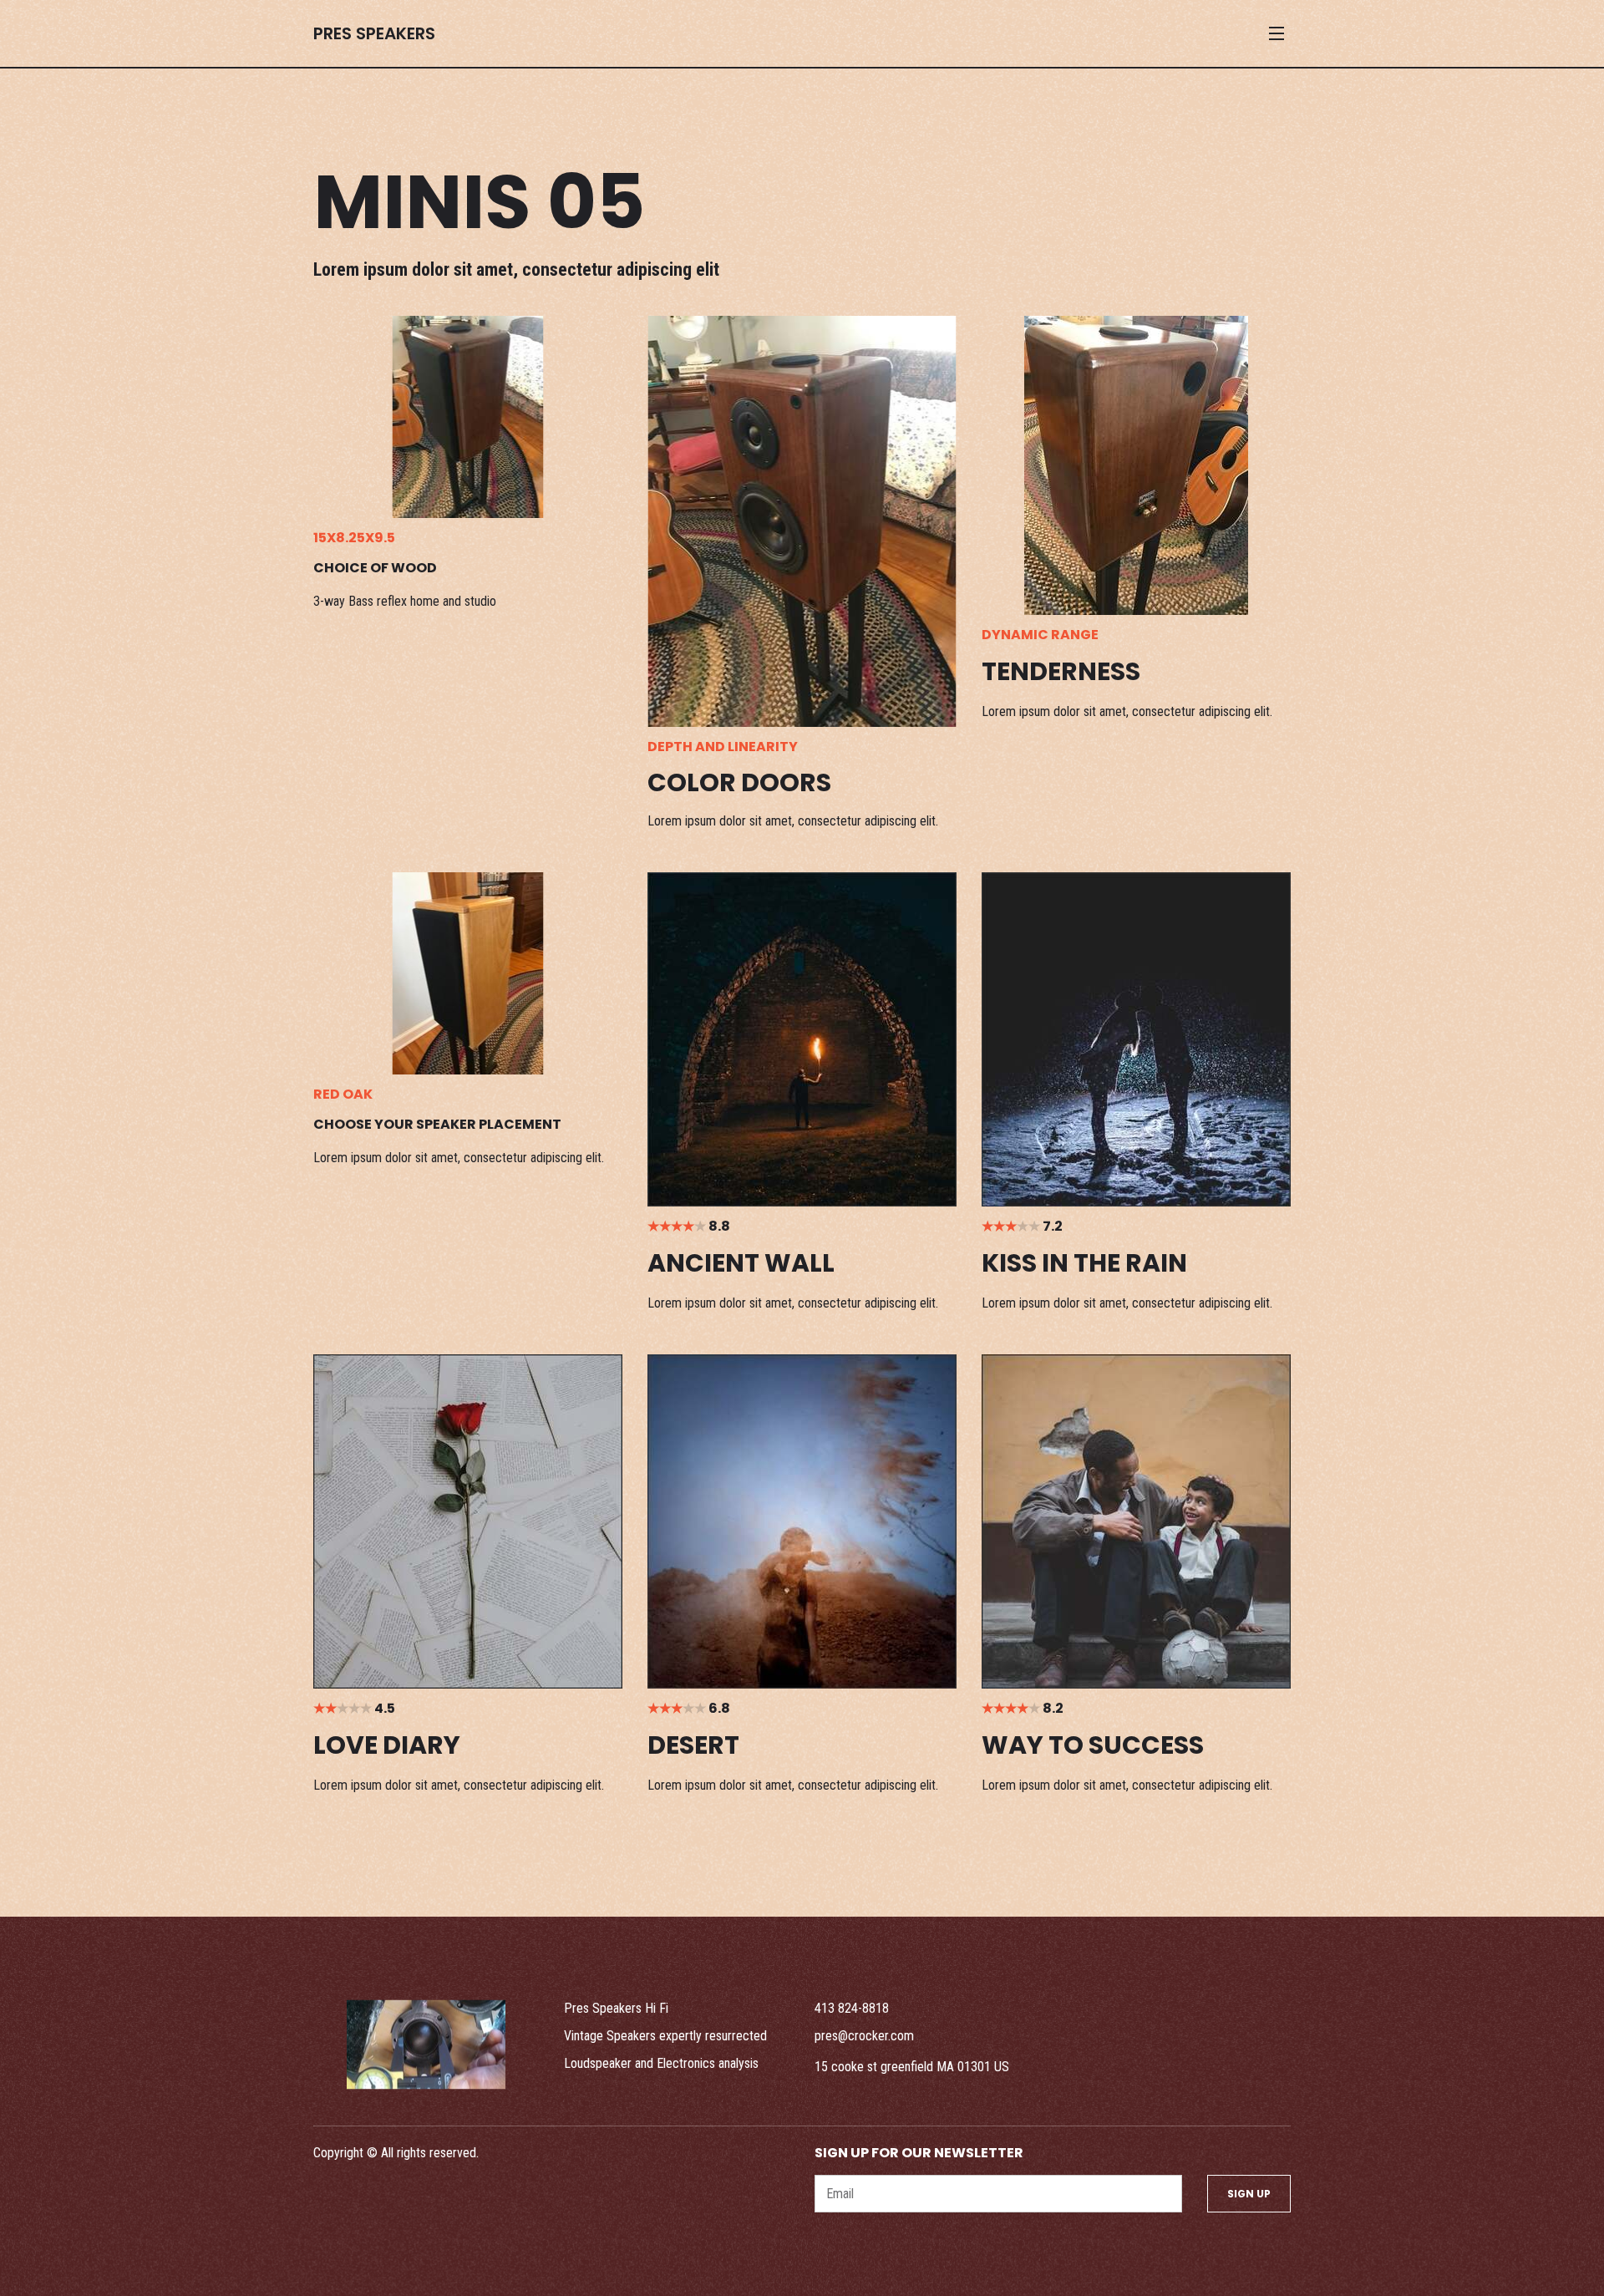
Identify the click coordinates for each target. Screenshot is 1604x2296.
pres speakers (374, 33)
